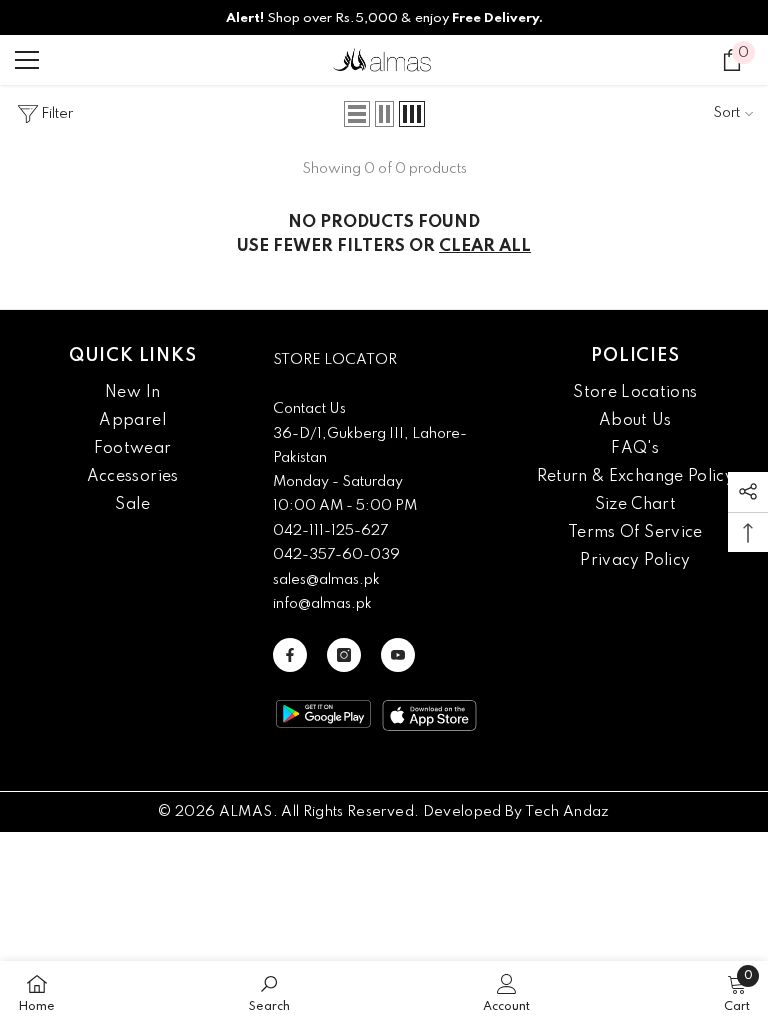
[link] (269, 992)
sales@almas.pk (326, 580)
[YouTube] (398, 655)
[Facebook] (290, 655)
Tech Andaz (567, 812)
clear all (485, 246)
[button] (357, 114)
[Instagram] (344, 655)
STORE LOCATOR (335, 360)
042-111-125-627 (330, 531)
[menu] (27, 60)
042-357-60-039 (336, 555)
